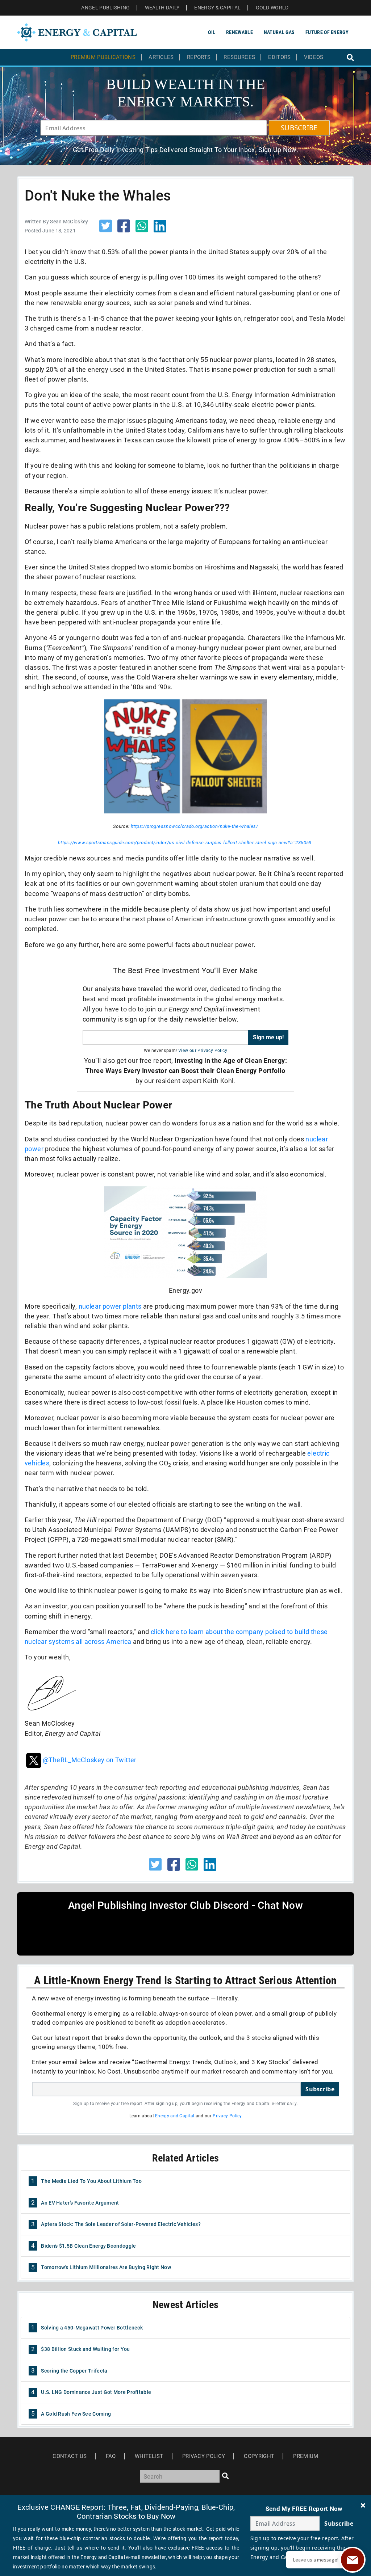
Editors (279, 57)
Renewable (239, 32)
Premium (306, 2456)
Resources (239, 57)
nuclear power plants (110, 1306)
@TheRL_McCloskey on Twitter (90, 1760)
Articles (161, 57)
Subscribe (320, 2089)
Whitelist (149, 2456)
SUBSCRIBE (299, 128)
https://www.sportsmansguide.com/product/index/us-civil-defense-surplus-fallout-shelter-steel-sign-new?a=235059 (185, 843)
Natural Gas (279, 32)
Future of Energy (327, 32)
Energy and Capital (175, 2116)
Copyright (259, 2456)
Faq (111, 2456)
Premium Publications (103, 57)
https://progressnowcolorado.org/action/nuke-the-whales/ (194, 826)
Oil (212, 32)
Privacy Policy (227, 2116)
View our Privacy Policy (203, 1051)
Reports (199, 57)
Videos (314, 57)
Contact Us (70, 2456)
